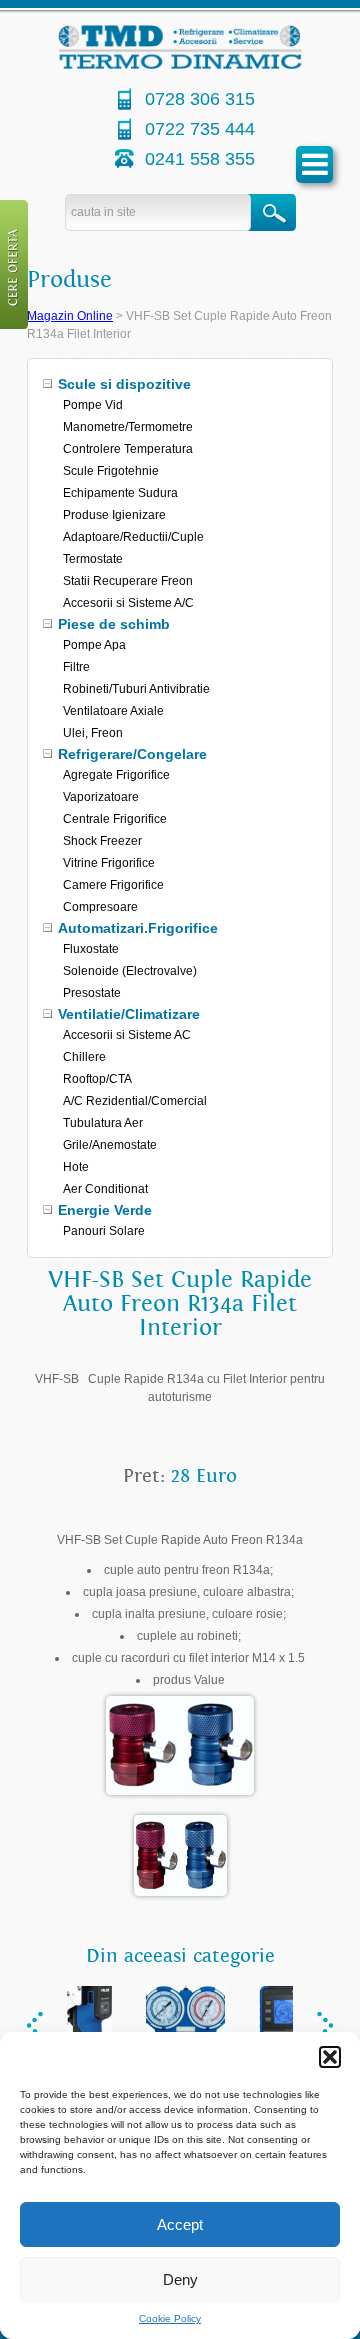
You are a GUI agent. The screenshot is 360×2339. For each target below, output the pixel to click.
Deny (180, 2279)
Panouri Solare (104, 1231)
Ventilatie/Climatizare (129, 1014)
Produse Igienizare (114, 515)
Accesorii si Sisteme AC (127, 1035)
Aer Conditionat (105, 1189)
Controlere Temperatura (128, 449)
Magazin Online (70, 316)
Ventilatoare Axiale (113, 711)
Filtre (76, 667)
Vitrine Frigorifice (109, 863)
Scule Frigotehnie (111, 471)
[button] (330, 2057)
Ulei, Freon (93, 733)
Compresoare (100, 907)
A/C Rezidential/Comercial (135, 1101)
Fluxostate (91, 949)
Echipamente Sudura (120, 493)
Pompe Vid (93, 405)
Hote (76, 1167)
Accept (180, 2224)
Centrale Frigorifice (115, 819)
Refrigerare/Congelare (132, 754)
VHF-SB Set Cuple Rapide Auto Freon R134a (180, 1540)
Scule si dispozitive (124, 384)
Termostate (93, 559)
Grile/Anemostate (110, 1145)
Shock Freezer (102, 841)
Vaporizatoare (101, 797)
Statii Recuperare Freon (128, 581)
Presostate (92, 993)
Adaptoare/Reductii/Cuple (133, 537)
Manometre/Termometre (128, 427)
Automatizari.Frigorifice (138, 928)
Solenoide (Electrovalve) (130, 971)
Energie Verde (105, 1210)
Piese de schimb (114, 624)
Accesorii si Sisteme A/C (128, 603)
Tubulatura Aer (103, 1123)
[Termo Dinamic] (180, 65)
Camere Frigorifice (113, 885)
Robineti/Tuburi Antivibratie (136, 689)
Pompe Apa (94, 645)
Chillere (84, 1057)
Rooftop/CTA (97, 1079)
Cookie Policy (170, 2318)
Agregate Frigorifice (116, 775)
